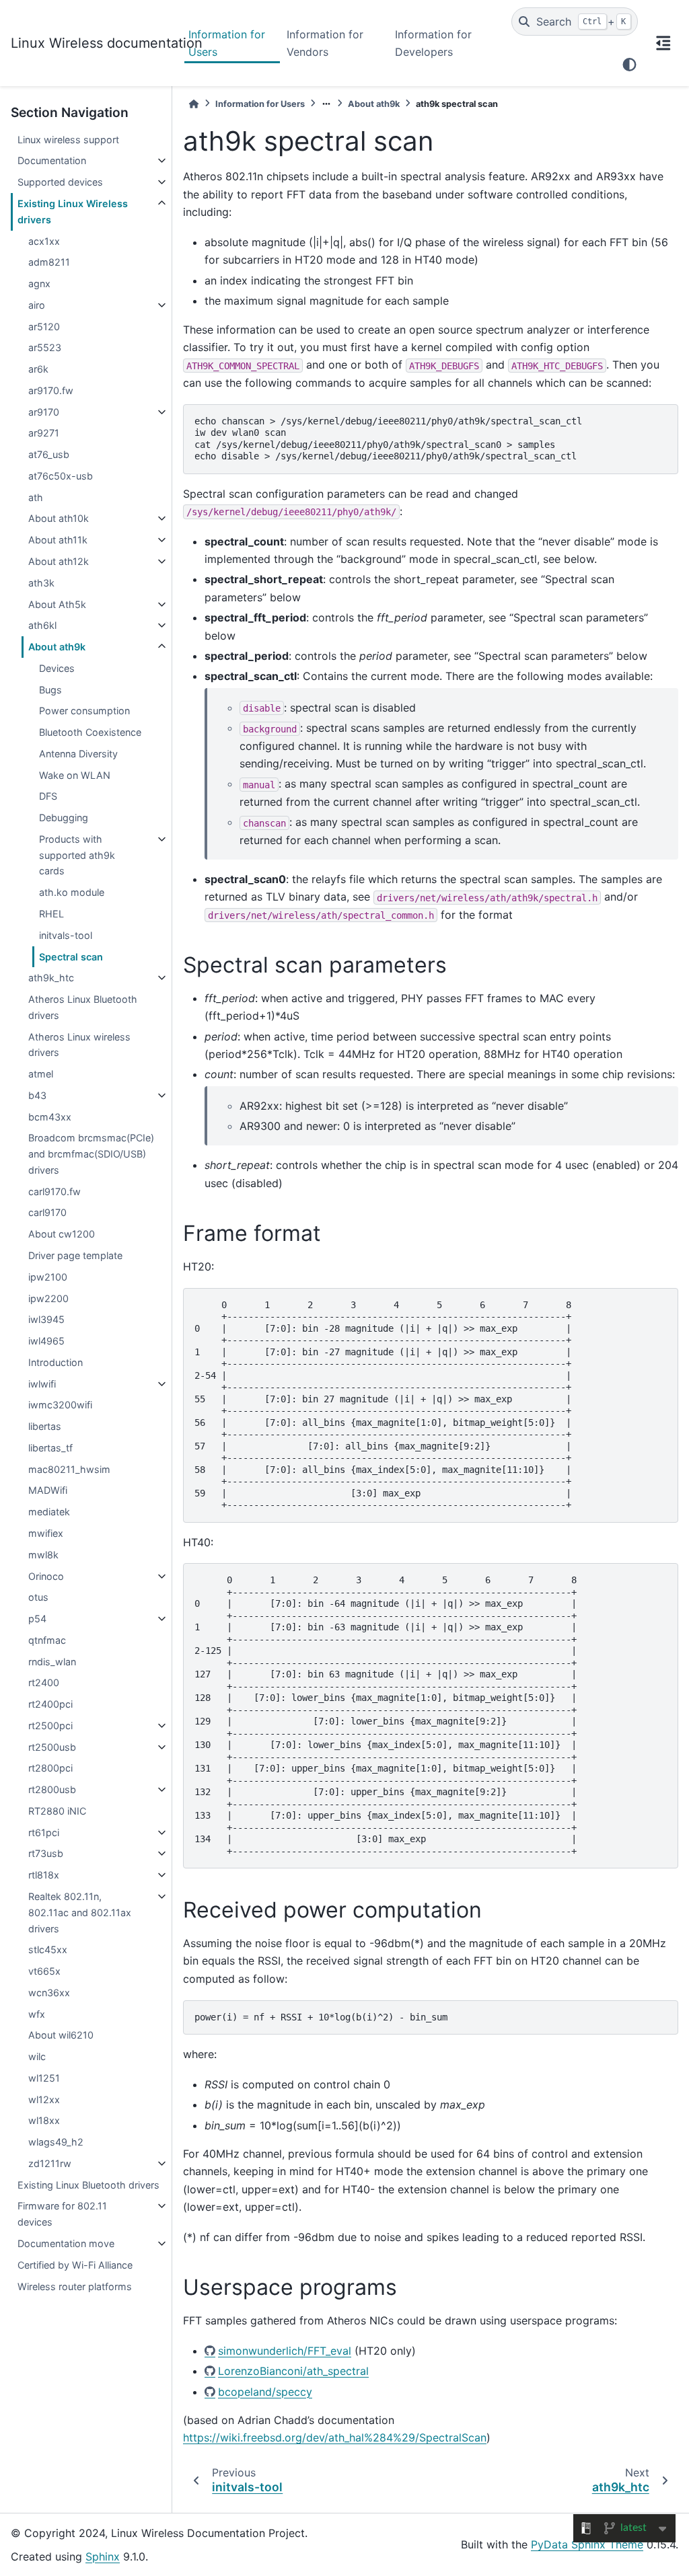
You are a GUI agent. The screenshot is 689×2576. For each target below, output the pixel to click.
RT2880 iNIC (57, 1811)
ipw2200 (48, 1298)
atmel (41, 1074)
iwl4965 (46, 1341)
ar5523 (45, 347)
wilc (37, 2056)
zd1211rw (50, 2163)
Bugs (50, 690)
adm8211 (49, 262)
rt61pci (44, 1832)
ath (36, 497)
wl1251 (44, 2078)
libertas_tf (50, 1448)
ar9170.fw (51, 390)
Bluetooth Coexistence (90, 732)
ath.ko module (72, 892)
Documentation (52, 160)
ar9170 (44, 412)
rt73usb (46, 1853)
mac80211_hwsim (69, 1469)
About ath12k (59, 561)
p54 (37, 1619)
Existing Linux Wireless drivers (73, 212)
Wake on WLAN (75, 775)
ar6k (38, 369)
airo (37, 305)
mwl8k (43, 1555)
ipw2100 (48, 1277)
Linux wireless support (68, 140)
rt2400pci (50, 1704)
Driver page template (75, 1255)
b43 (37, 1095)
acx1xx (44, 241)
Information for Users (227, 43)
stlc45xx (48, 1949)
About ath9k (57, 647)
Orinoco (46, 1576)
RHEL (51, 914)
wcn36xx (49, 1993)
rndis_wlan (52, 1662)
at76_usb (49, 454)
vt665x (44, 1971)
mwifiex (46, 1533)
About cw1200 (62, 1234)
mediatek (49, 1512)
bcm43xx (50, 1117)
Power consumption (84, 711)
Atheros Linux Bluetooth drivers (83, 1007)
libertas (45, 1426)
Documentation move (66, 2243)
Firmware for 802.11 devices (62, 2214)
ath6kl (42, 625)
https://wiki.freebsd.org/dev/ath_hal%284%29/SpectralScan (335, 2437)
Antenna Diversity (78, 754)
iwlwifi (42, 1384)
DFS (48, 796)
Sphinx (103, 2556)
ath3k (41, 583)
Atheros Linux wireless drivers (79, 1045)
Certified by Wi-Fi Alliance (75, 2265)
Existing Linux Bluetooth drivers (88, 2185)
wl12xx (44, 2099)
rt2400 (44, 1682)
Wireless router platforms (75, 2286)
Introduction (56, 1362)
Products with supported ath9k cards (77, 855)
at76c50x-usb (61, 476)
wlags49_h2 (56, 2142)
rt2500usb (52, 1747)
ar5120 (44, 327)
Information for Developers (433, 43)
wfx (37, 2014)
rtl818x (44, 1875)
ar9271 (44, 433)
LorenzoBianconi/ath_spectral (293, 2371)
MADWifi (48, 1490)
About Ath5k (57, 604)
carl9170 (47, 1212)
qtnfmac (47, 1640)
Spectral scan (71, 957)
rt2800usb (52, 1789)
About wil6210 (61, 2035)
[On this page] (663, 43)
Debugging (64, 818)
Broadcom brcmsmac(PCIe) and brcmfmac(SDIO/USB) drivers (91, 1154)
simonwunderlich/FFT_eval (285, 2351)
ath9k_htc (51, 978)
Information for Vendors (325, 43)
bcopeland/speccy (265, 2392)
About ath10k (59, 518)
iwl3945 (46, 1319)
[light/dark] (629, 65)
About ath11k (58, 540)
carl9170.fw (55, 1191)
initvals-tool (66, 935)
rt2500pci (50, 1726)
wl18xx (44, 2120)
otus (38, 1597)
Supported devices (60, 182)
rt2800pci (50, 1768)
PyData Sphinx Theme (587, 2544)
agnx (39, 283)
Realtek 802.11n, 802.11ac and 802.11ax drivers (80, 1912)
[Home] (194, 104)
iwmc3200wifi (60, 1405)
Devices (57, 668)
